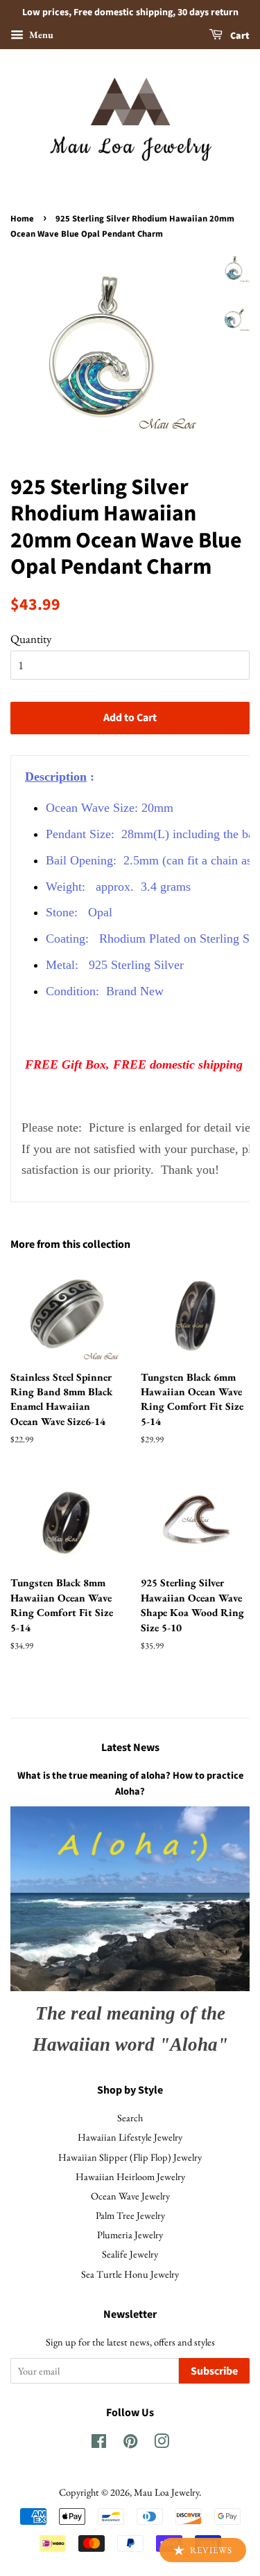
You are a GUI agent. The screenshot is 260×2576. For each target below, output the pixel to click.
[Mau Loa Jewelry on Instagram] (162, 2443)
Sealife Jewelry (130, 2254)
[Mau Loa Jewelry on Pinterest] (130, 2443)
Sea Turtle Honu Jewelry (130, 2274)
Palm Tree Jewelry (130, 2215)
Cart (239, 36)
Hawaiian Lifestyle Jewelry (130, 2137)
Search (130, 2117)
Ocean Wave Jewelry (130, 2196)
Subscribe (214, 2371)
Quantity (31, 639)
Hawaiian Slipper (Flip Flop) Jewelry (130, 2157)
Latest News (130, 1748)
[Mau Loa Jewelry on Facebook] (99, 2443)
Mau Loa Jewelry (166, 2492)
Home (22, 219)
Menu (40, 35)
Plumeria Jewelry (130, 2234)
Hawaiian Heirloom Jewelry (130, 2176)
